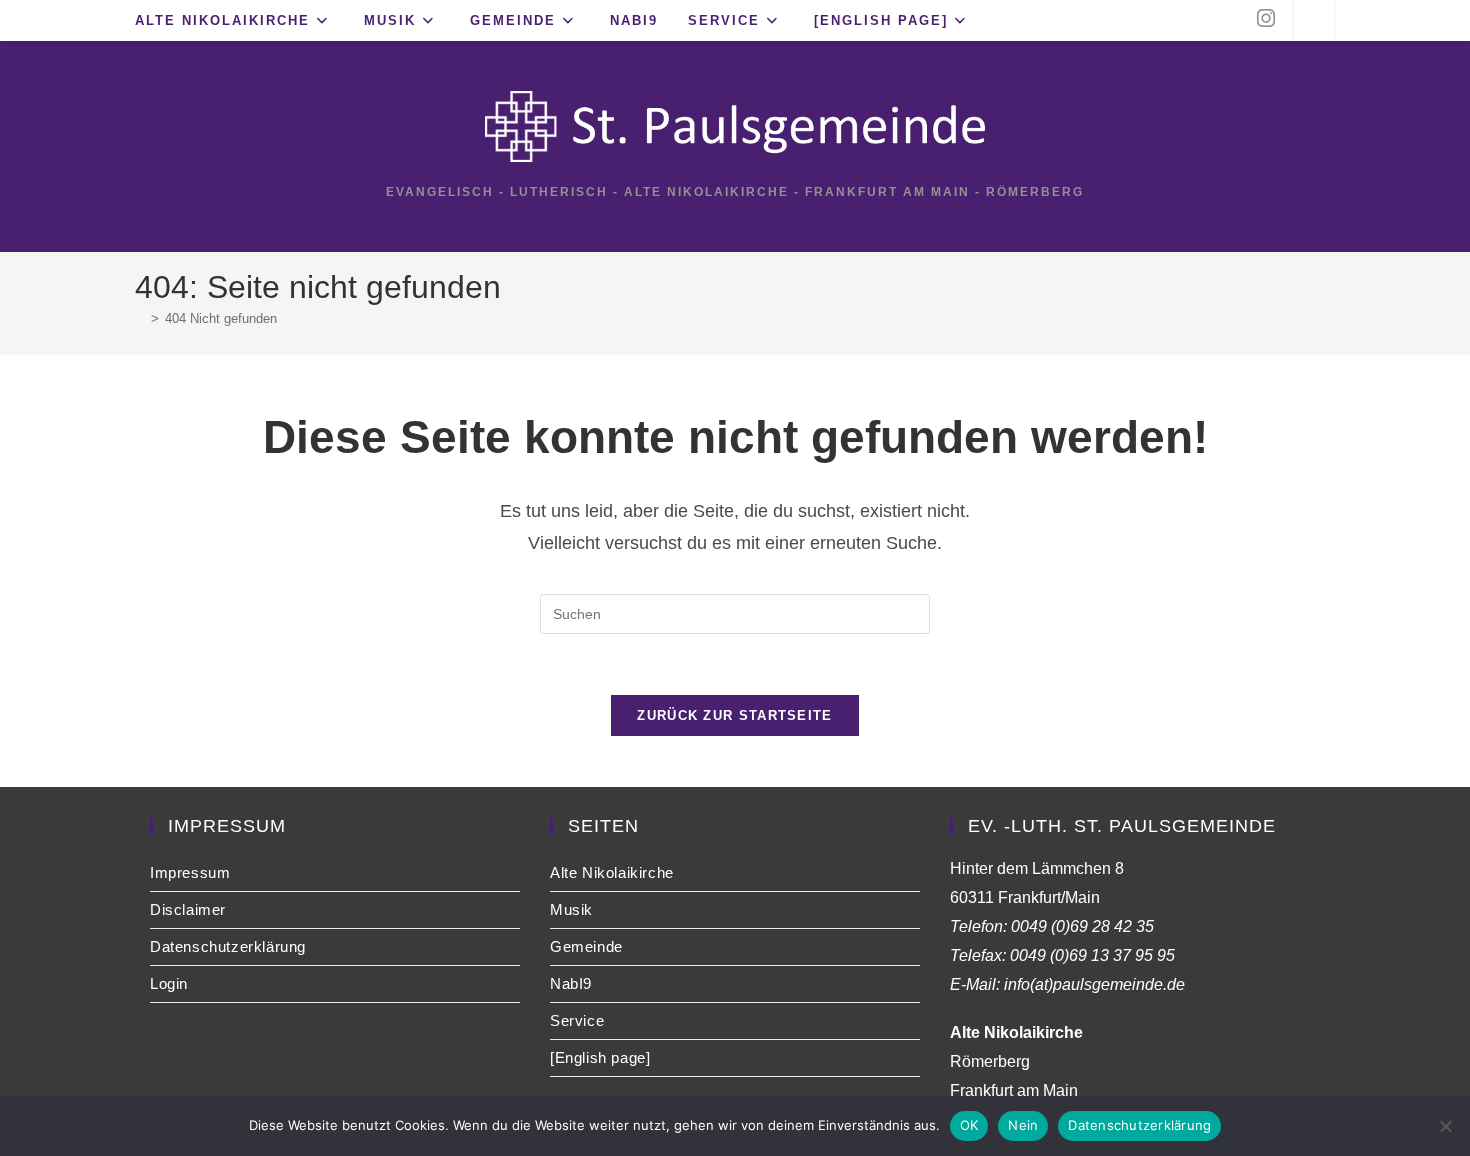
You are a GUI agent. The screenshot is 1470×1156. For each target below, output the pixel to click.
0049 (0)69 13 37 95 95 (1092, 955)
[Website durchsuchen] (1314, 23)
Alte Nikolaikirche (612, 872)
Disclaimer (188, 909)
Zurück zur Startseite (734, 715)
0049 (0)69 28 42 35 (1082, 926)
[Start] (140, 318)
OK (969, 1125)
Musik (571, 909)
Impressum (190, 872)
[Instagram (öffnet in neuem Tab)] (1266, 18)
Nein (1023, 1125)
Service (577, 1020)
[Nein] (1445, 1126)
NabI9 (571, 983)
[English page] (600, 1057)
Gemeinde (586, 946)
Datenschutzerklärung (228, 946)
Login (169, 983)
